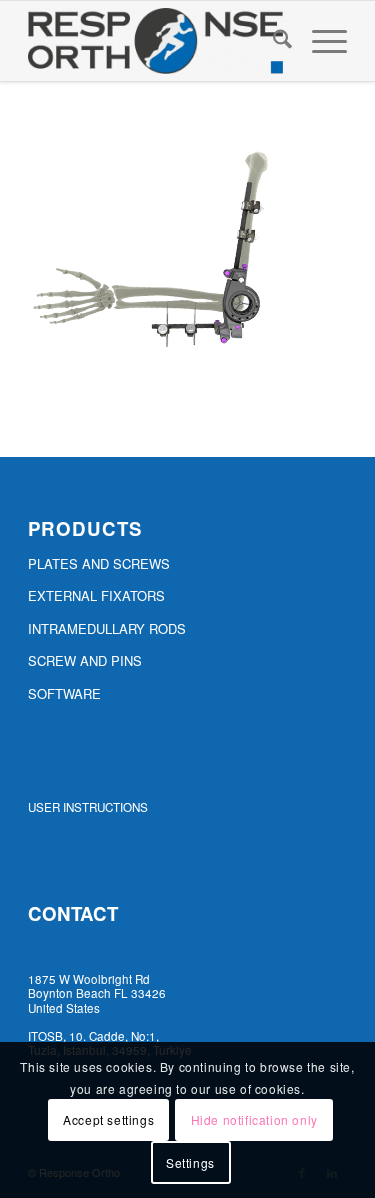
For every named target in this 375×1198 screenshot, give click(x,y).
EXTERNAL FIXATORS (96, 595)
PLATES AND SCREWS (99, 563)
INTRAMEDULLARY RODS (107, 628)
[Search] (272, 41)
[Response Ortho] (155, 41)
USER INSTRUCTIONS (88, 807)
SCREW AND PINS (85, 660)
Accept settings (108, 1119)
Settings (190, 1162)
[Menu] (319, 41)
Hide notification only (254, 1119)
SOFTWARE (64, 693)
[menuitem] (272, 41)
